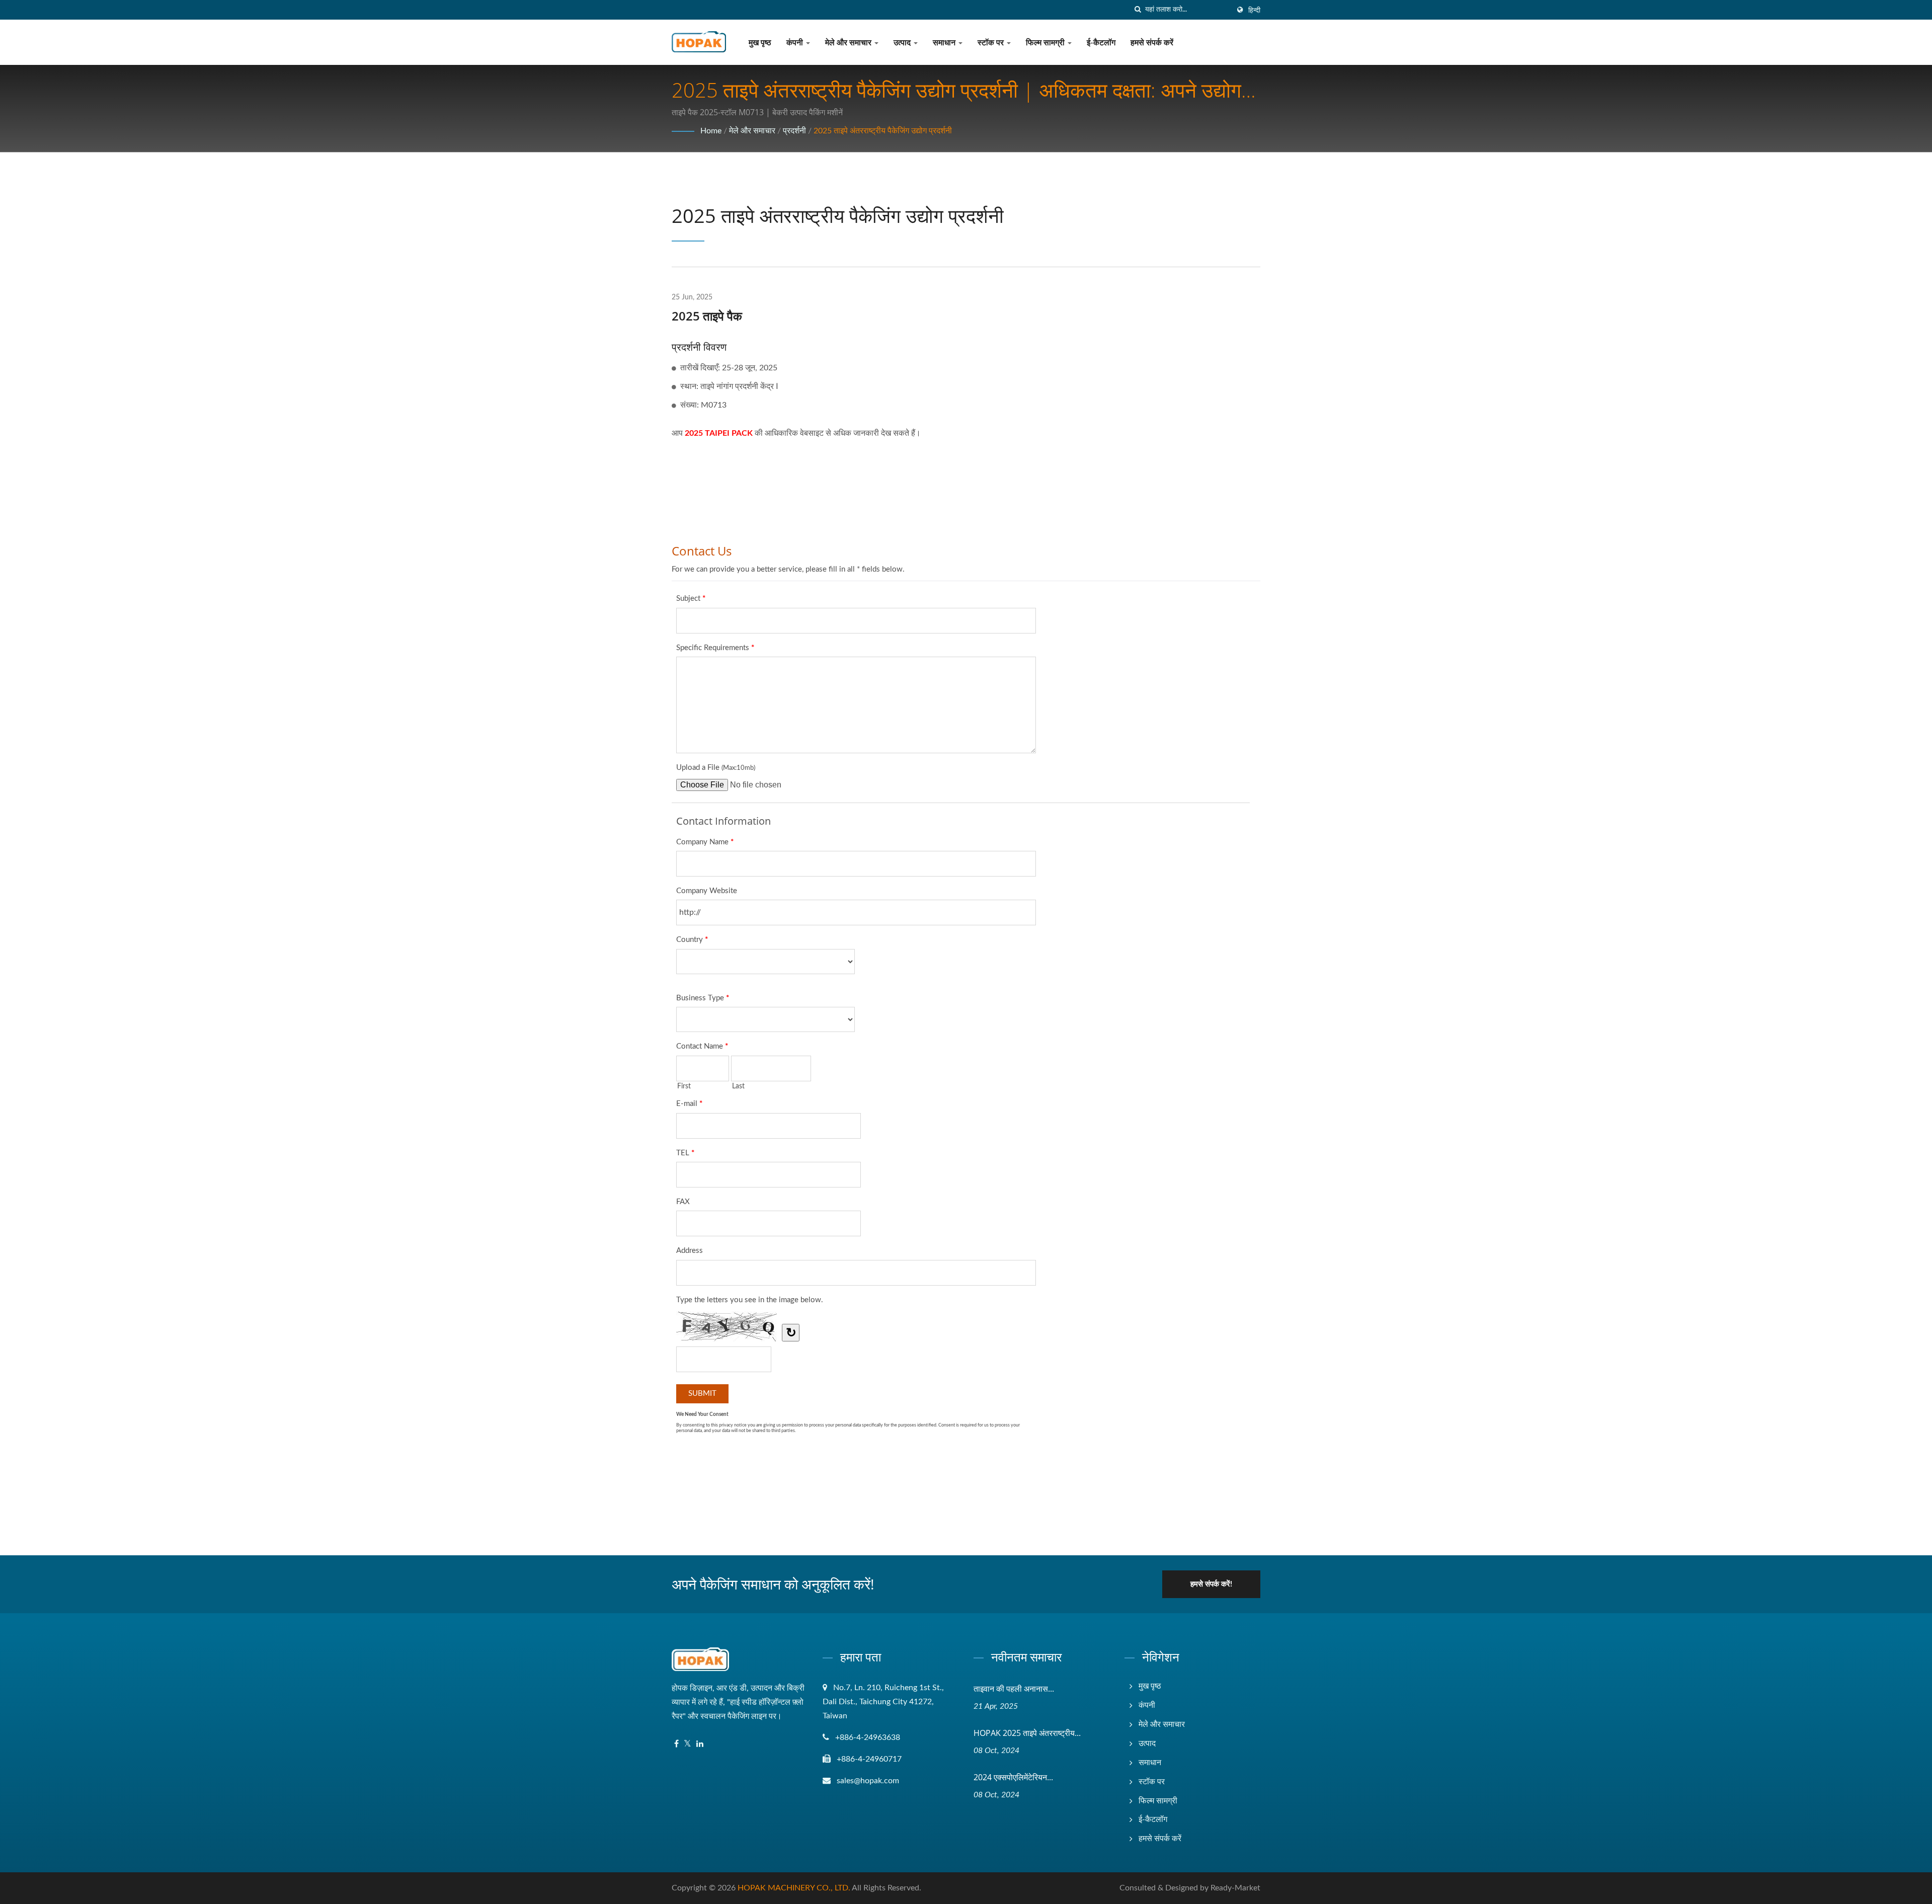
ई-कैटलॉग (1101, 43)
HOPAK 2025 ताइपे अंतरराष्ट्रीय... (1027, 1733)
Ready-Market (1235, 1888)
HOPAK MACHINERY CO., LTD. (794, 1888)
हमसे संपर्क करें (1152, 43)
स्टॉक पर (992, 43)
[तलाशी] (1138, 10)
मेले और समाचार (849, 43)
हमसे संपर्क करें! (1211, 1584)
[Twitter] (688, 1744)
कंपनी (796, 43)
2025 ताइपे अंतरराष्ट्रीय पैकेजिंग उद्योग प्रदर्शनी (883, 131)
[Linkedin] (700, 1744)
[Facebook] (676, 1744)
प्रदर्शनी (794, 131)
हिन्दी (1254, 11)
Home (711, 131)
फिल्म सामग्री (1046, 43)
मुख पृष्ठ (760, 43)
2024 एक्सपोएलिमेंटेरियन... (1013, 1777)
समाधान (945, 43)
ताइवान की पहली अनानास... (1014, 1689)
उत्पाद (903, 43)
